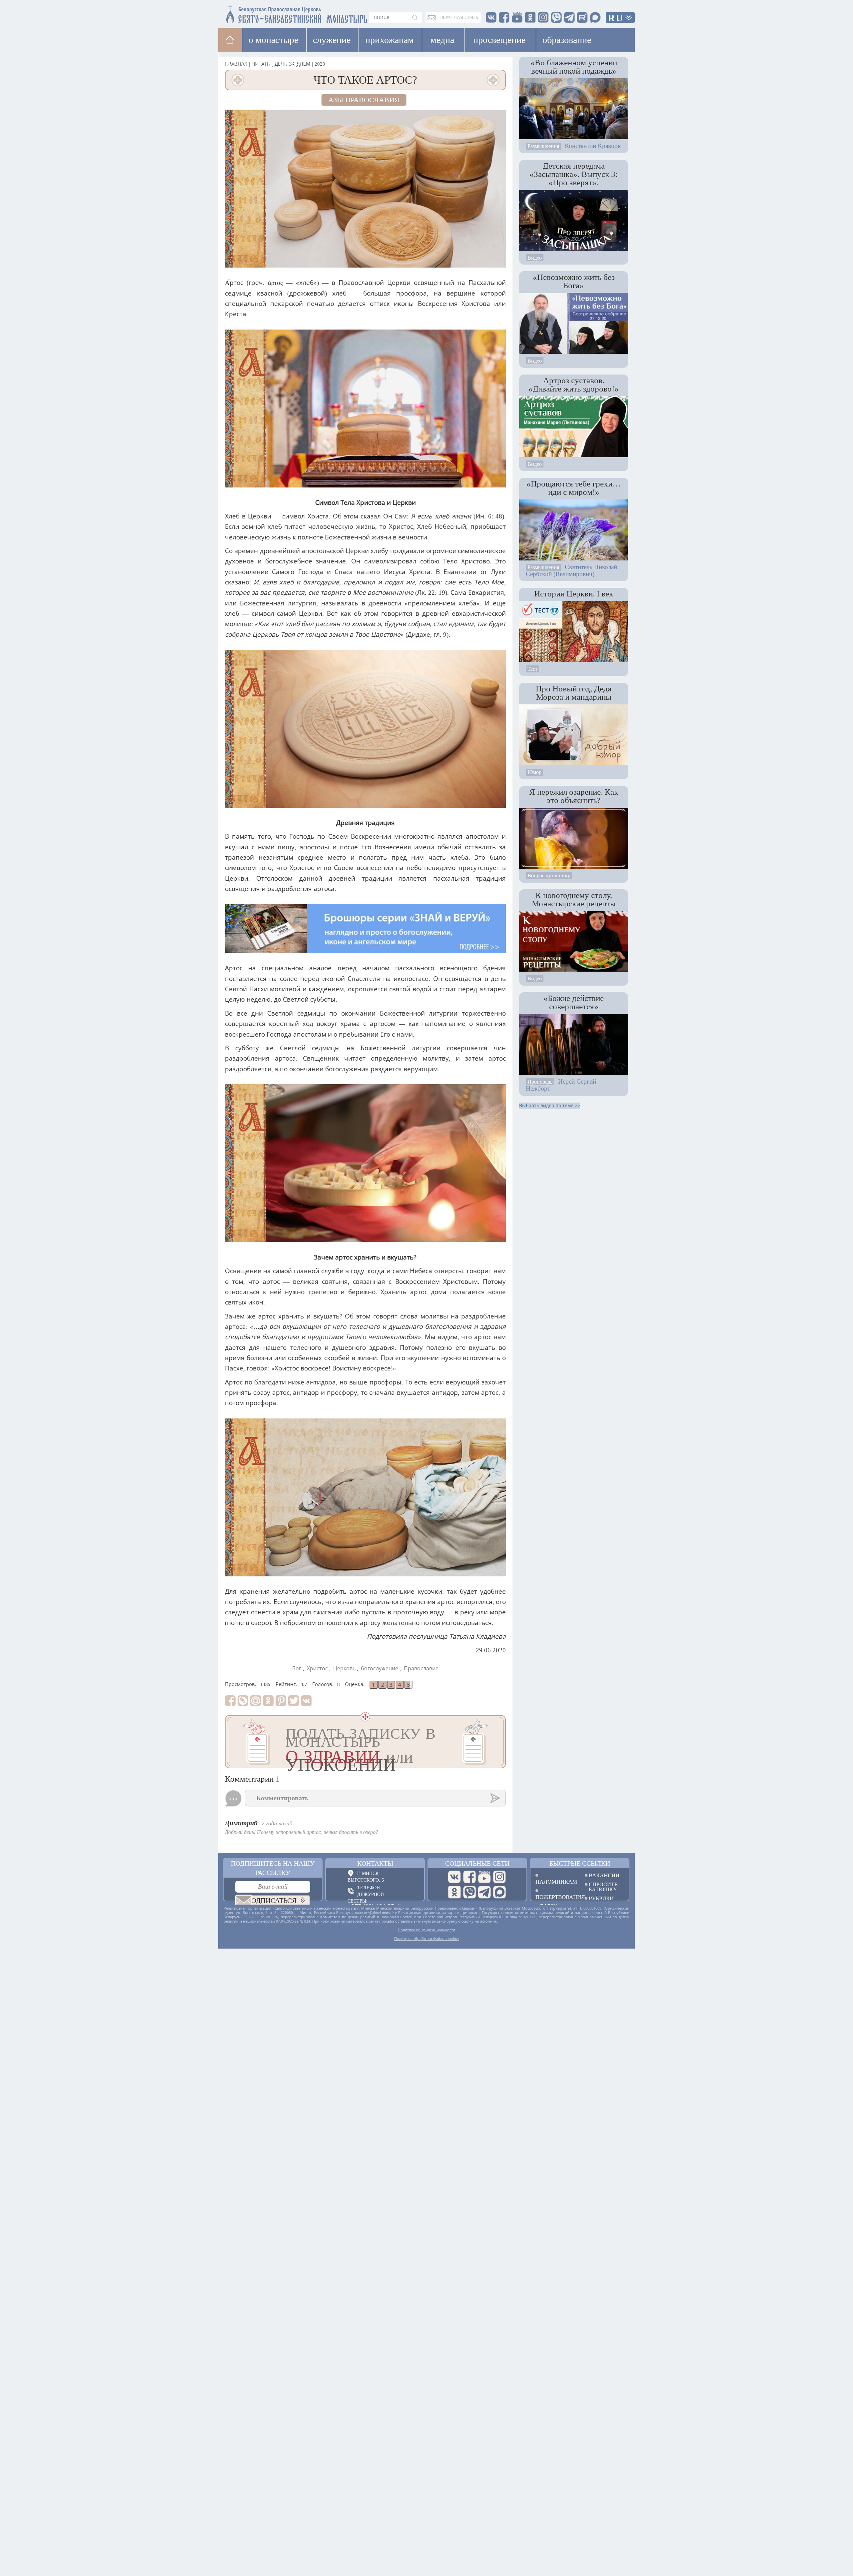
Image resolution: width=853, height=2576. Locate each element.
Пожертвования (555, 1897)
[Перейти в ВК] (454, 1877)
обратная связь (459, 17)
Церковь (344, 1669)
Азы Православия (364, 100)
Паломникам (555, 1881)
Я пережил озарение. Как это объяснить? (574, 796)
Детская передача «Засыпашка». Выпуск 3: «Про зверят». (574, 174)
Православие (421, 1669)
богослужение (380, 1669)
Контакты (375, 1863)
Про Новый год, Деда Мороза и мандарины (574, 693)
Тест (532, 669)
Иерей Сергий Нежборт (561, 1085)
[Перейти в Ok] (454, 1892)
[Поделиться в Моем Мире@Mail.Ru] (256, 1701)
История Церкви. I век (574, 593)
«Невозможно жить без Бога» (574, 281)
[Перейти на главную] (257, 12)
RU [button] (616, 18)
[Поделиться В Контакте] (306, 1701)
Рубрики (601, 1898)
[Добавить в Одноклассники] (268, 1701)
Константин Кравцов (593, 146)
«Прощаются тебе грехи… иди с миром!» (574, 488)
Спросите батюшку (603, 1887)
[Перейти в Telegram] (484, 1892)
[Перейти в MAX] (499, 1892)
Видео (535, 258)
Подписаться (271, 1901)
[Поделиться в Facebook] (230, 1701)
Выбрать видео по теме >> (550, 1106)
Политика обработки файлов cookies (427, 1939)
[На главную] (230, 40)
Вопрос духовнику (549, 875)
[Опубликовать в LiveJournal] (243, 1701)
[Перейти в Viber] (469, 1892)
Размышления (543, 146)
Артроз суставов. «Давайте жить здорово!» (574, 384)
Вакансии (604, 1875)
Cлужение (332, 40)
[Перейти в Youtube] (484, 1877)
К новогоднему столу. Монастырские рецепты (574, 899)
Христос (317, 1669)
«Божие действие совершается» (574, 1002)
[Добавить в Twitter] (294, 1701)
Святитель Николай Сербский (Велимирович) (571, 570)
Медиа (442, 40)
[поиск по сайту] (416, 17)
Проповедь (540, 1082)
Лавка (291, 63)
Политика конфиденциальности (426, 1930)
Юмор (534, 772)
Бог (297, 1669)
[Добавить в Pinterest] (281, 1701)
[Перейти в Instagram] (499, 1877)
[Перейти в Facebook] (469, 1877)
